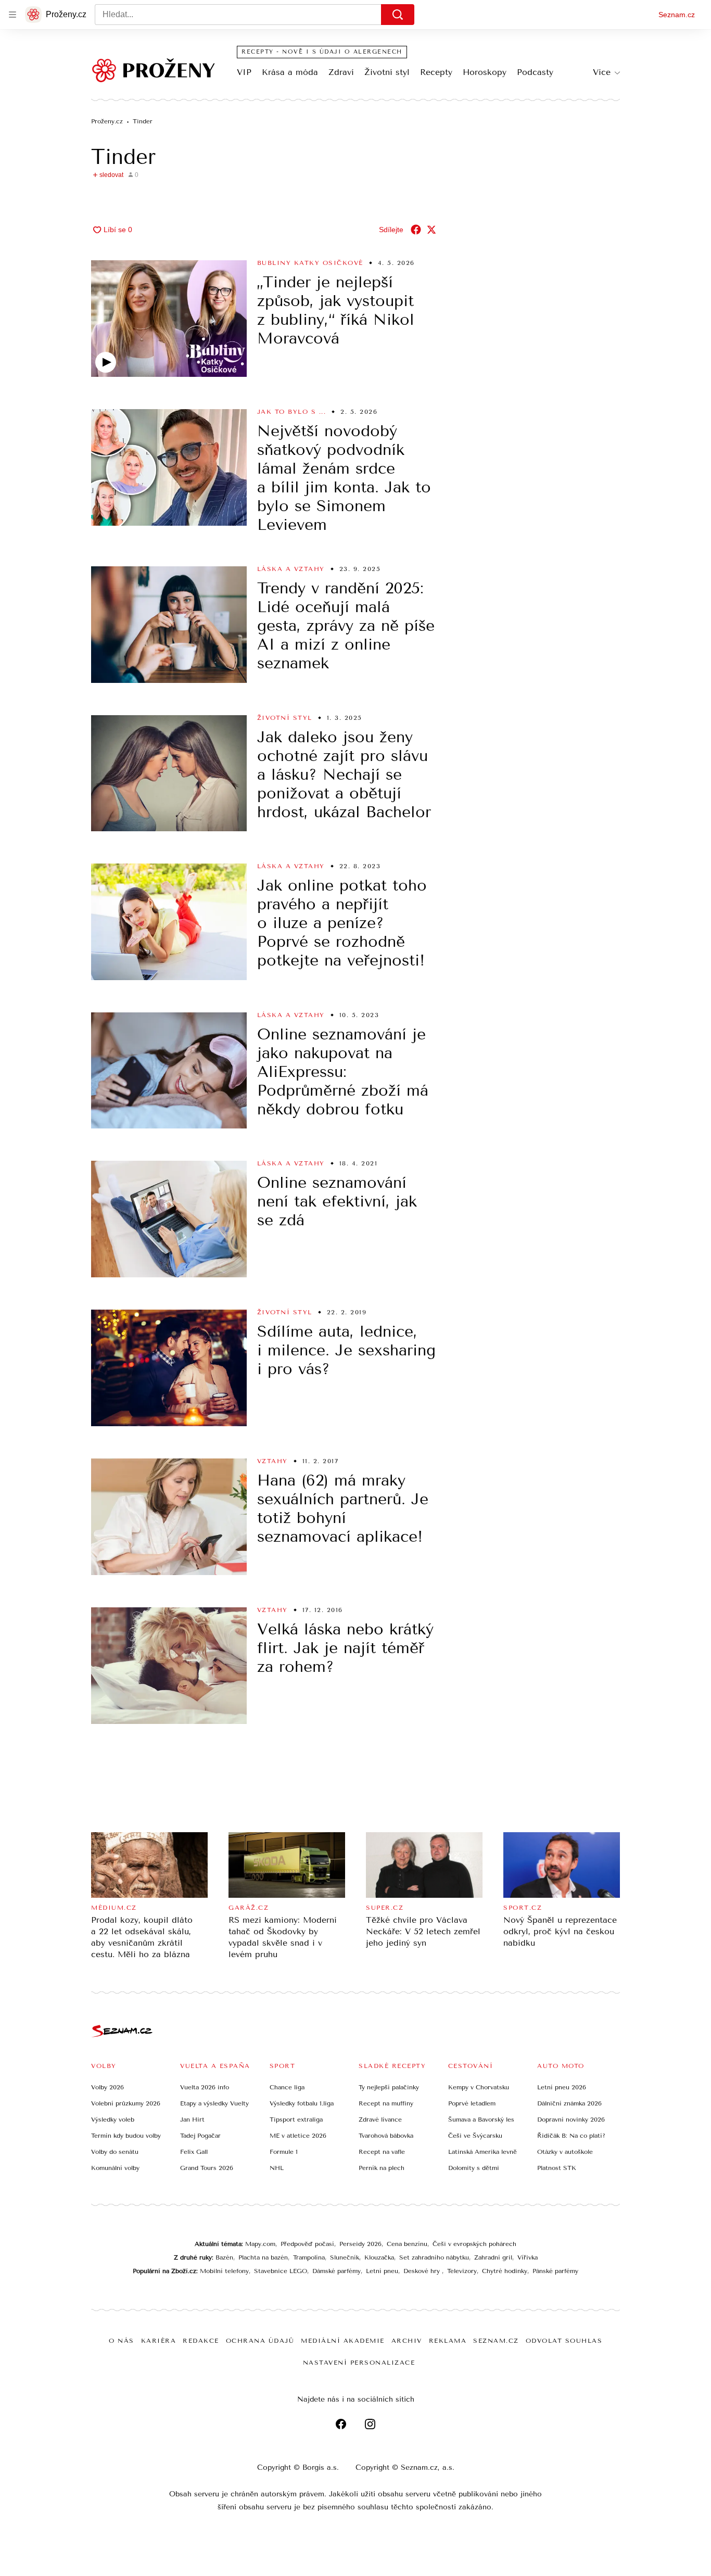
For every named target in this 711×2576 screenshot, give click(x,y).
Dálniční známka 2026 (569, 2103)
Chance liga (287, 2087)
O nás (122, 2341)
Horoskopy (485, 72)
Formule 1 (284, 2152)
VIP (244, 72)
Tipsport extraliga (296, 2120)
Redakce (201, 2341)
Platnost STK (557, 2168)
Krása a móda (290, 72)
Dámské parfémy (337, 2271)
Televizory (462, 2271)
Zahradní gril (493, 2257)
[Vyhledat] (398, 15)
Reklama (448, 2341)
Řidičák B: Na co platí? (571, 2136)
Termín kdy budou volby (126, 2136)
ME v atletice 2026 (298, 2136)
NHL (277, 2168)
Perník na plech (382, 2168)
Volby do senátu (115, 2152)
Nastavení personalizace (359, 2363)
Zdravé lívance (380, 2120)
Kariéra (159, 2341)
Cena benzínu (407, 2244)
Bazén (224, 2257)
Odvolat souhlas (564, 2341)
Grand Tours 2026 (207, 2168)
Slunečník (345, 2257)
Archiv (407, 2341)
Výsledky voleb (113, 2120)
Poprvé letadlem (472, 2103)
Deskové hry (423, 2271)
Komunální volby (115, 2168)
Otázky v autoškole (565, 2152)
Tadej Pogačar (200, 2136)
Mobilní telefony (224, 2271)
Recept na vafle (382, 2152)
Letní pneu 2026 (562, 2087)
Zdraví (341, 72)
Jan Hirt (192, 2120)
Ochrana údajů (260, 2341)
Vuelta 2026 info (205, 2087)
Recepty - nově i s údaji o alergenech (322, 52)
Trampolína (309, 2257)
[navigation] (12, 15)
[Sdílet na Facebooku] (416, 230)
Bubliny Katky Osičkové (310, 263)
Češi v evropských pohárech (474, 2244)
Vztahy (272, 1461)
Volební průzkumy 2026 (126, 2103)
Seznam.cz (677, 15)
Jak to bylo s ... (292, 412)
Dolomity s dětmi (474, 2168)
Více (602, 72)
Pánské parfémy (555, 2271)
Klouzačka (379, 2257)
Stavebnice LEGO (281, 2271)
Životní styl (387, 72)
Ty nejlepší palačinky (389, 2087)
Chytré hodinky (505, 2271)
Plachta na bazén (263, 2257)
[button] (169, 319)
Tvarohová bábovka (386, 2136)
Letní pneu (382, 2271)
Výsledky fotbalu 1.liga (302, 2103)
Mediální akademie (343, 2341)
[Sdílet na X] (431, 230)
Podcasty (535, 72)
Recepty (436, 72)
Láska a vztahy (291, 569)
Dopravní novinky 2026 (571, 2120)
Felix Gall (194, 2152)
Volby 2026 (107, 2087)
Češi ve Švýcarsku (475, 2136)
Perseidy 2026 (360, 2244)
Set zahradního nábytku (434, 2257)
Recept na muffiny (386, 2103)
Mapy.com (260, 2244)
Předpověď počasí (307, 2244)
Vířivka (528, 2257)
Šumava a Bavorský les (481, 2120)
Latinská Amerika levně (483, 2152)
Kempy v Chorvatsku (479, 2087)
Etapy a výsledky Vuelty (214, 2103)
